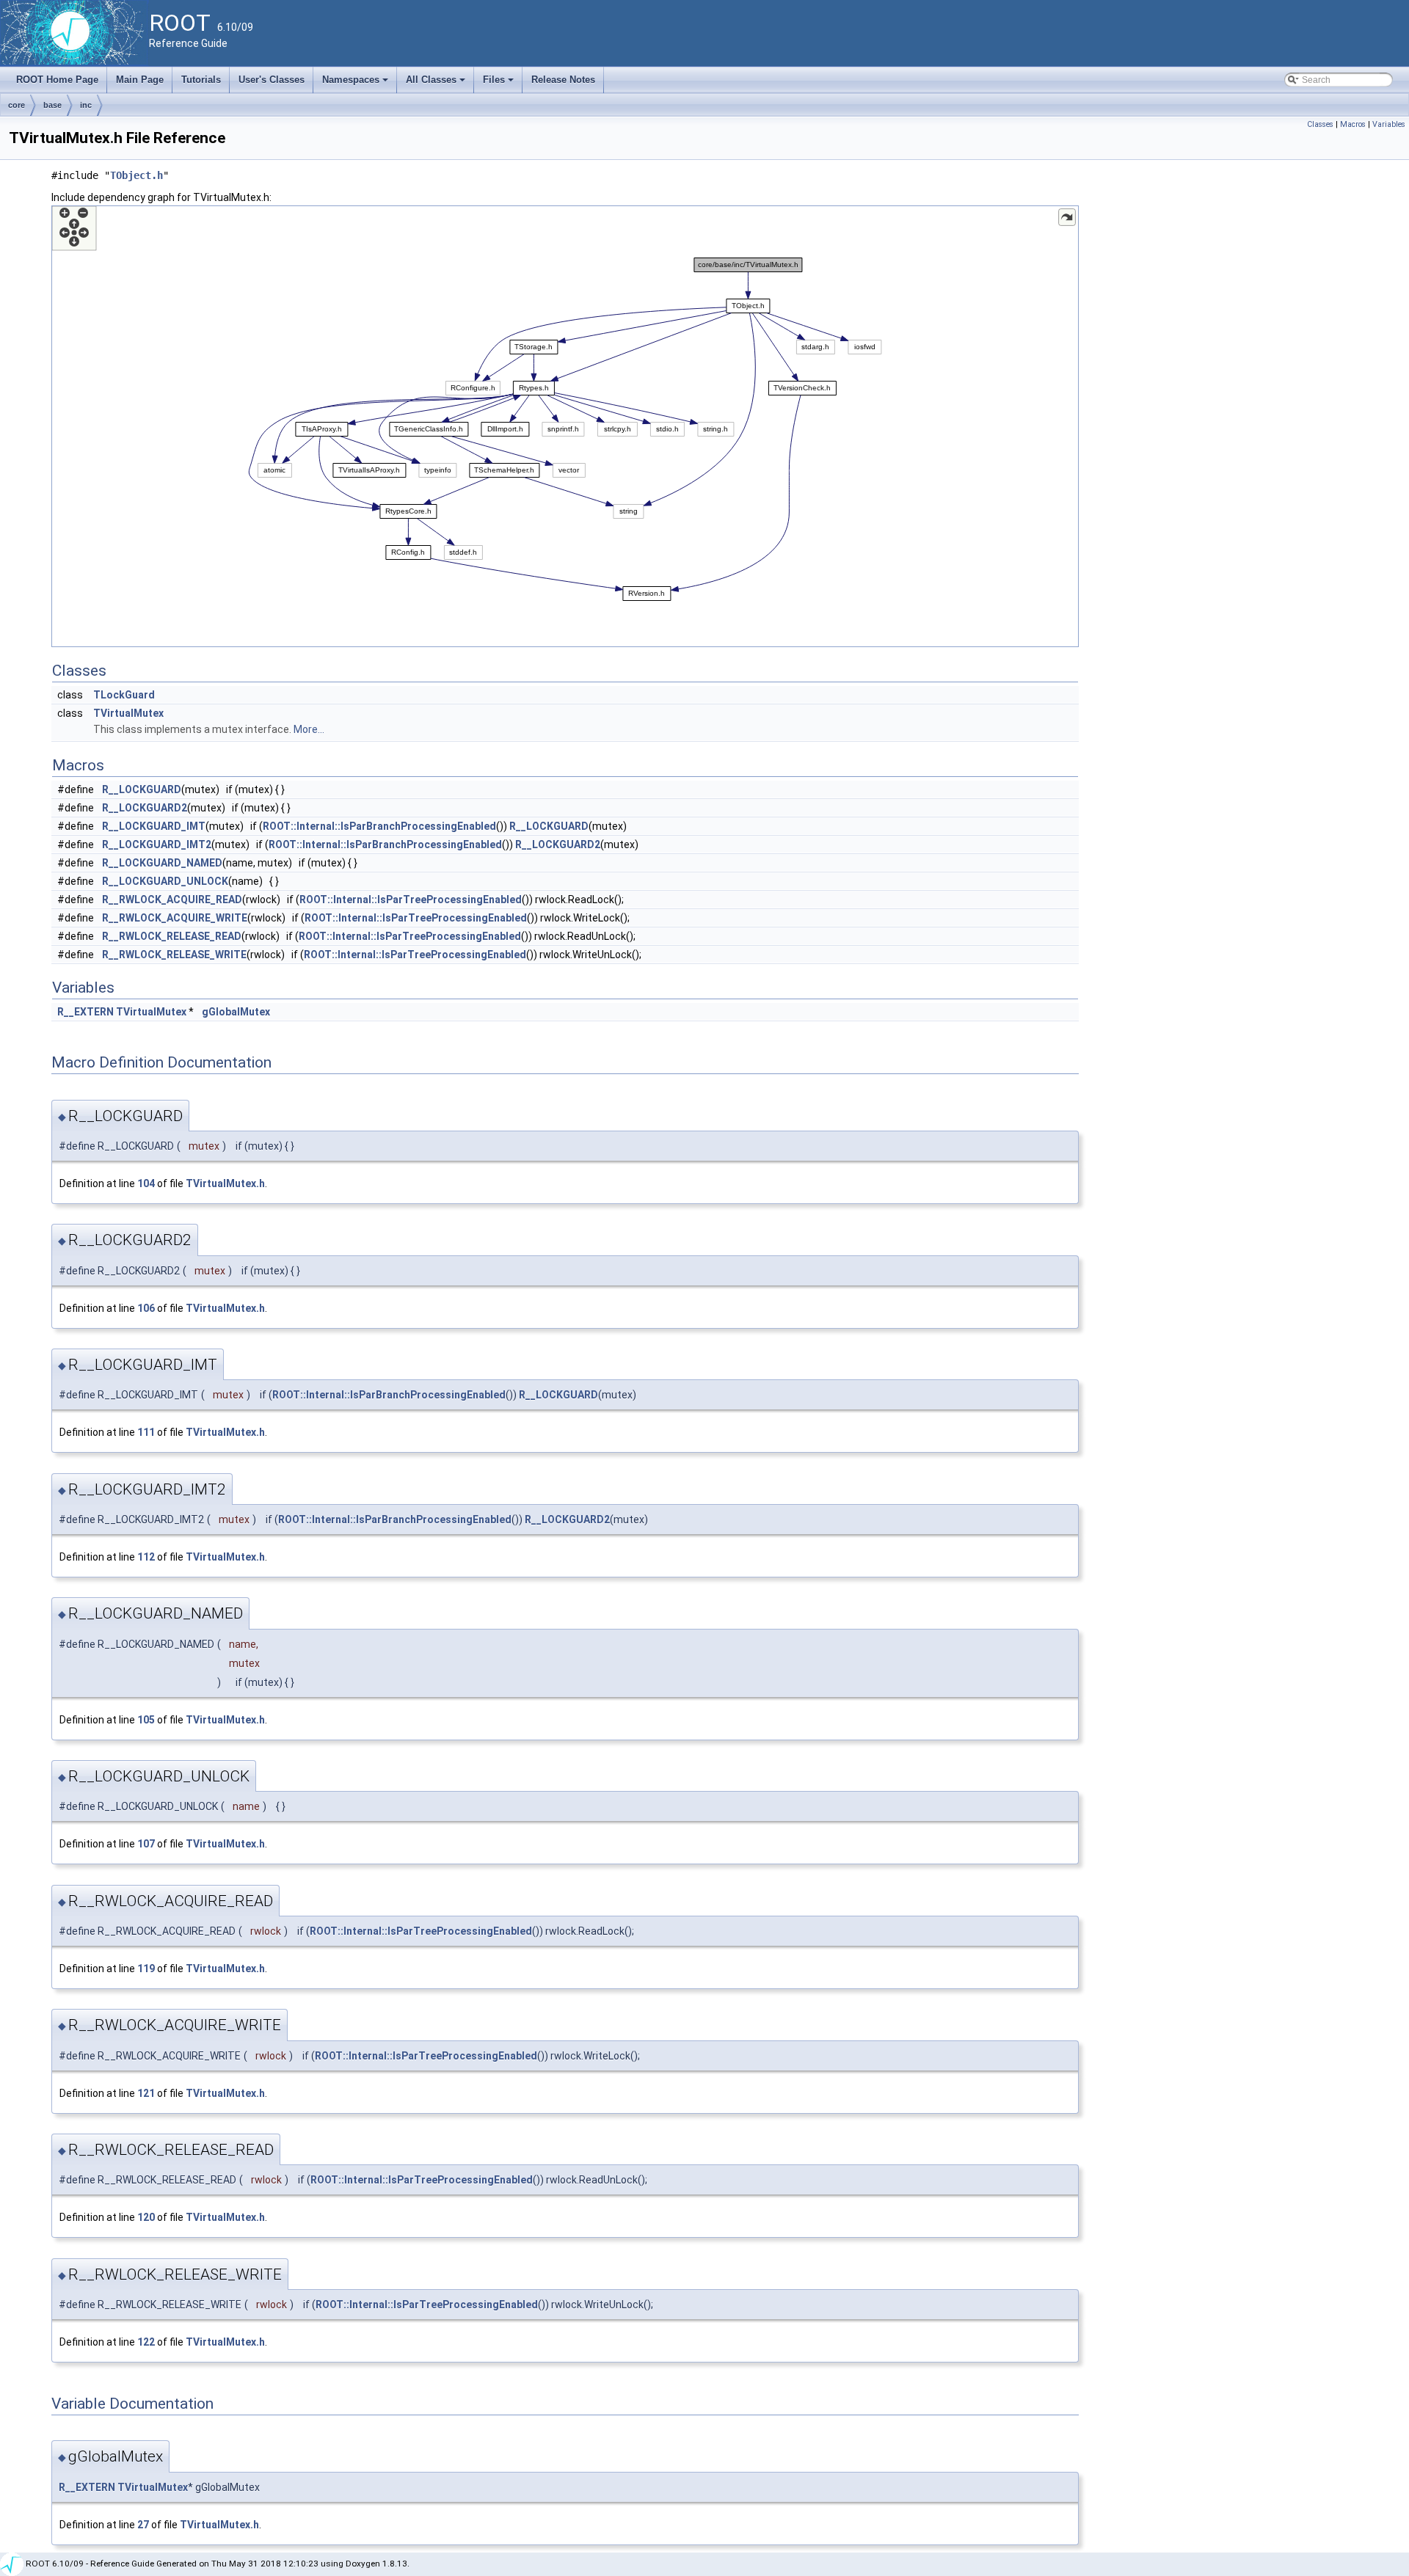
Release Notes (563, 80)
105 (146, 1720)
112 (146, 1557)
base (52, 105)
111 (146, 1432)
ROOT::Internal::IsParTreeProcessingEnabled (411, 900)
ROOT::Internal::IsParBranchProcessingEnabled (379, 826)
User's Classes (272, 80)
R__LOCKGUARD (142, 789)
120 (146, 2217)
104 (146, 1183)
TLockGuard (124, 695)
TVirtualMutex (128, 713)
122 (146, 2342)
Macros (1353, 124)
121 (146, 2093)
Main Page (140, 80)
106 (146, 1308)
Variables (1389, 124)
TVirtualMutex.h (225, 1183)
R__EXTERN (85, 1012)
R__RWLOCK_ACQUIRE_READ (172, 900)
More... (309, 729)
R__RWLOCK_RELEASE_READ (172, 936)
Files (499, 84)
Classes (1320, 124)
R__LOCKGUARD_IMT (154, 826)
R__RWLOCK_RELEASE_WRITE (174, 955)
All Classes (437, 84)
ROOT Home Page (57, 80)
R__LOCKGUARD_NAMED (162, 863)
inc (86, 105)
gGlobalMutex (236, 1012)
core (17, 105)
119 (146, 1969)
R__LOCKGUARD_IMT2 (157, 844)
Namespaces (356, 84)
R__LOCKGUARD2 (145, 808)
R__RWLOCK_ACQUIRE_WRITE (175, 918)
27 (143, 2525)
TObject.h (136, 175)
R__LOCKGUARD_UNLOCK (165, 881)
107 (146, 1844)
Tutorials (201, 80)
